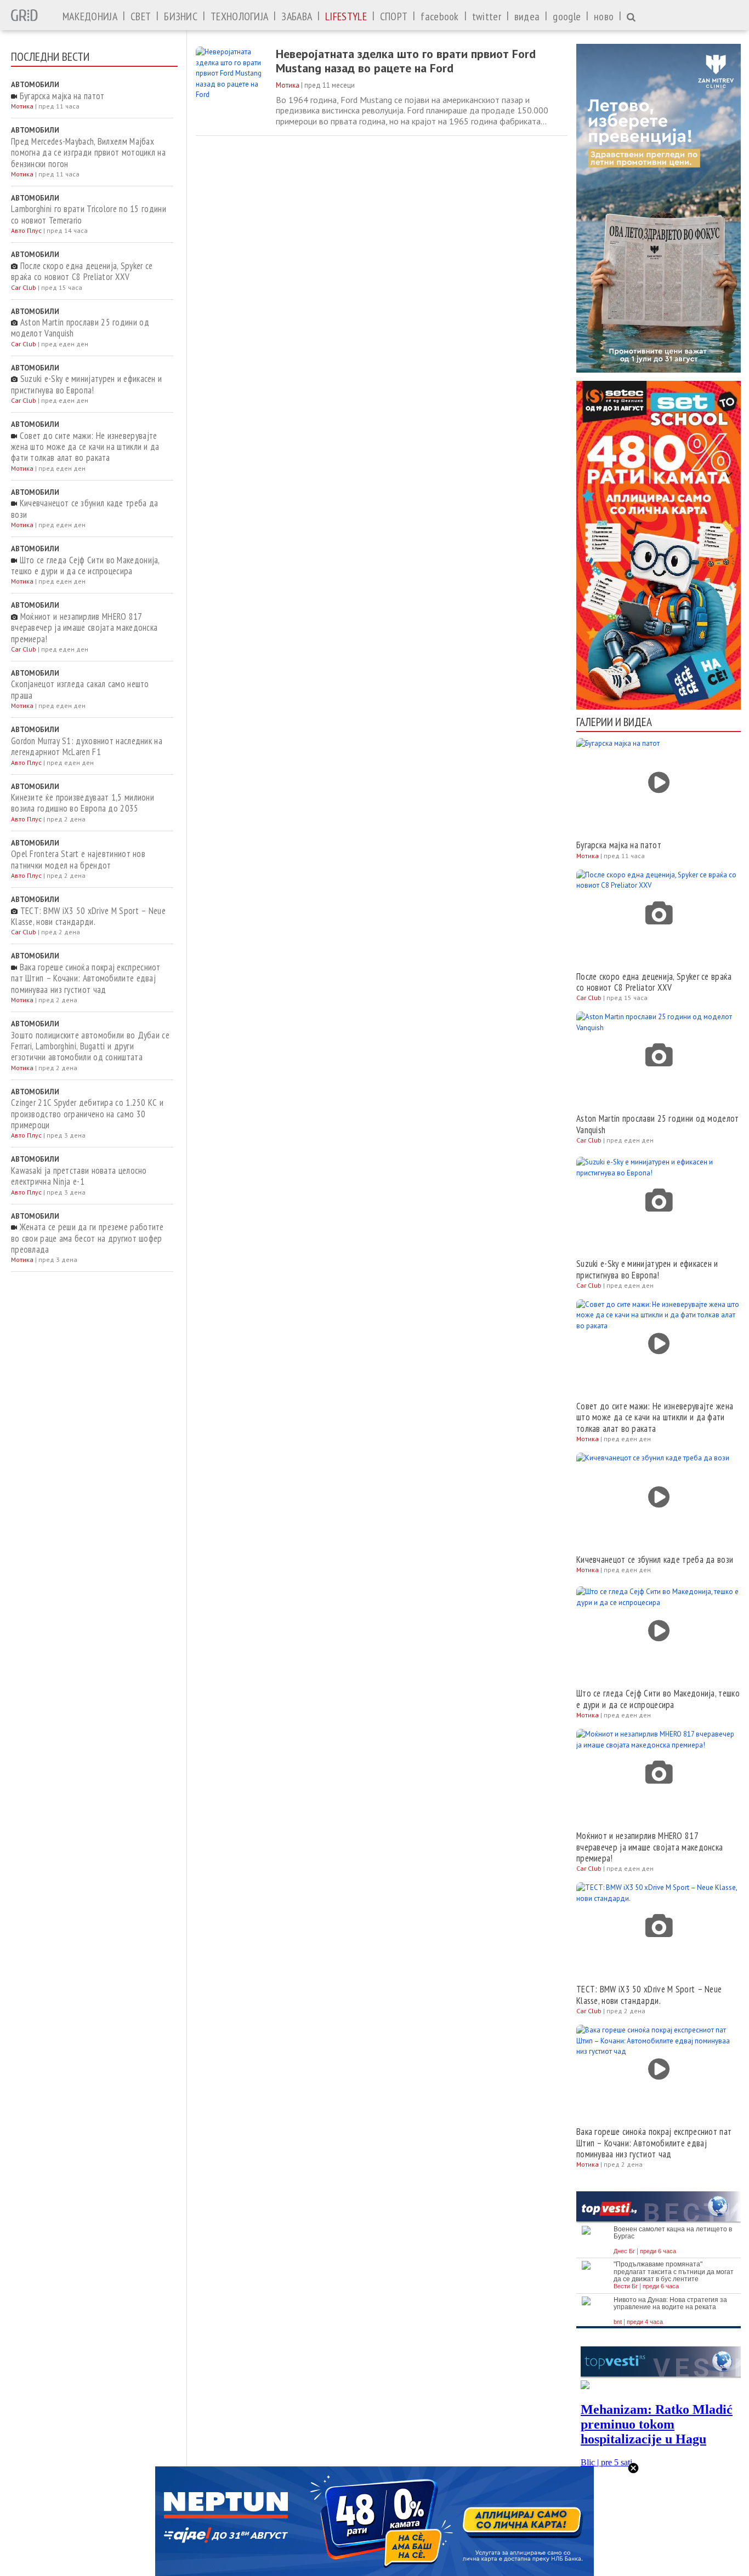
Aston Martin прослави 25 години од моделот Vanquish (80, 328)
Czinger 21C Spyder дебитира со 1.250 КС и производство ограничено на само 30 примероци (87, 1114)
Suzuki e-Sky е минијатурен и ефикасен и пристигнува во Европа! (86, 384)
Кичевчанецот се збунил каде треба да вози (84, 509)
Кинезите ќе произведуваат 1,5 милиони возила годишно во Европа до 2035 (83, 803)
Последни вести (50, 56)
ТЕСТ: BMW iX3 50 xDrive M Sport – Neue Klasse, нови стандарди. (88, 916)
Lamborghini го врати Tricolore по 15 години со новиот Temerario (89, 215)
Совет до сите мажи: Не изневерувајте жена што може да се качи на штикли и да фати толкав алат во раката (85, 447)
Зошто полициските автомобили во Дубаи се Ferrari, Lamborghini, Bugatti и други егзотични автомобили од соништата (90, 1046)
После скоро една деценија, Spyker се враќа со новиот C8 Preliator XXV (82, 272)
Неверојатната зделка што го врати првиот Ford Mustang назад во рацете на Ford (406, 61)
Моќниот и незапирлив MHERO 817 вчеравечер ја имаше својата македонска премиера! (84, 628)
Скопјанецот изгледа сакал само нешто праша (80, 690)
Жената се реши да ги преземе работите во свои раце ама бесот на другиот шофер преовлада (87, 1238)
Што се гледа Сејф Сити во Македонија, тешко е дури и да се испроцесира (85, 566)
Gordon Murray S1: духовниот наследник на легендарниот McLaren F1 (87, 747)
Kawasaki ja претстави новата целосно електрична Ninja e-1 (79, 1176)
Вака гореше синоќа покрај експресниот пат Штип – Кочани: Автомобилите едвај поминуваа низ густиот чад (86, 978)
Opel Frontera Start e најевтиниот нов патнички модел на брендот (78, 859)
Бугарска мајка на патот (61, 96)
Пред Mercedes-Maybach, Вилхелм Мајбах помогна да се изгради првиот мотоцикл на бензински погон (88, 153)
